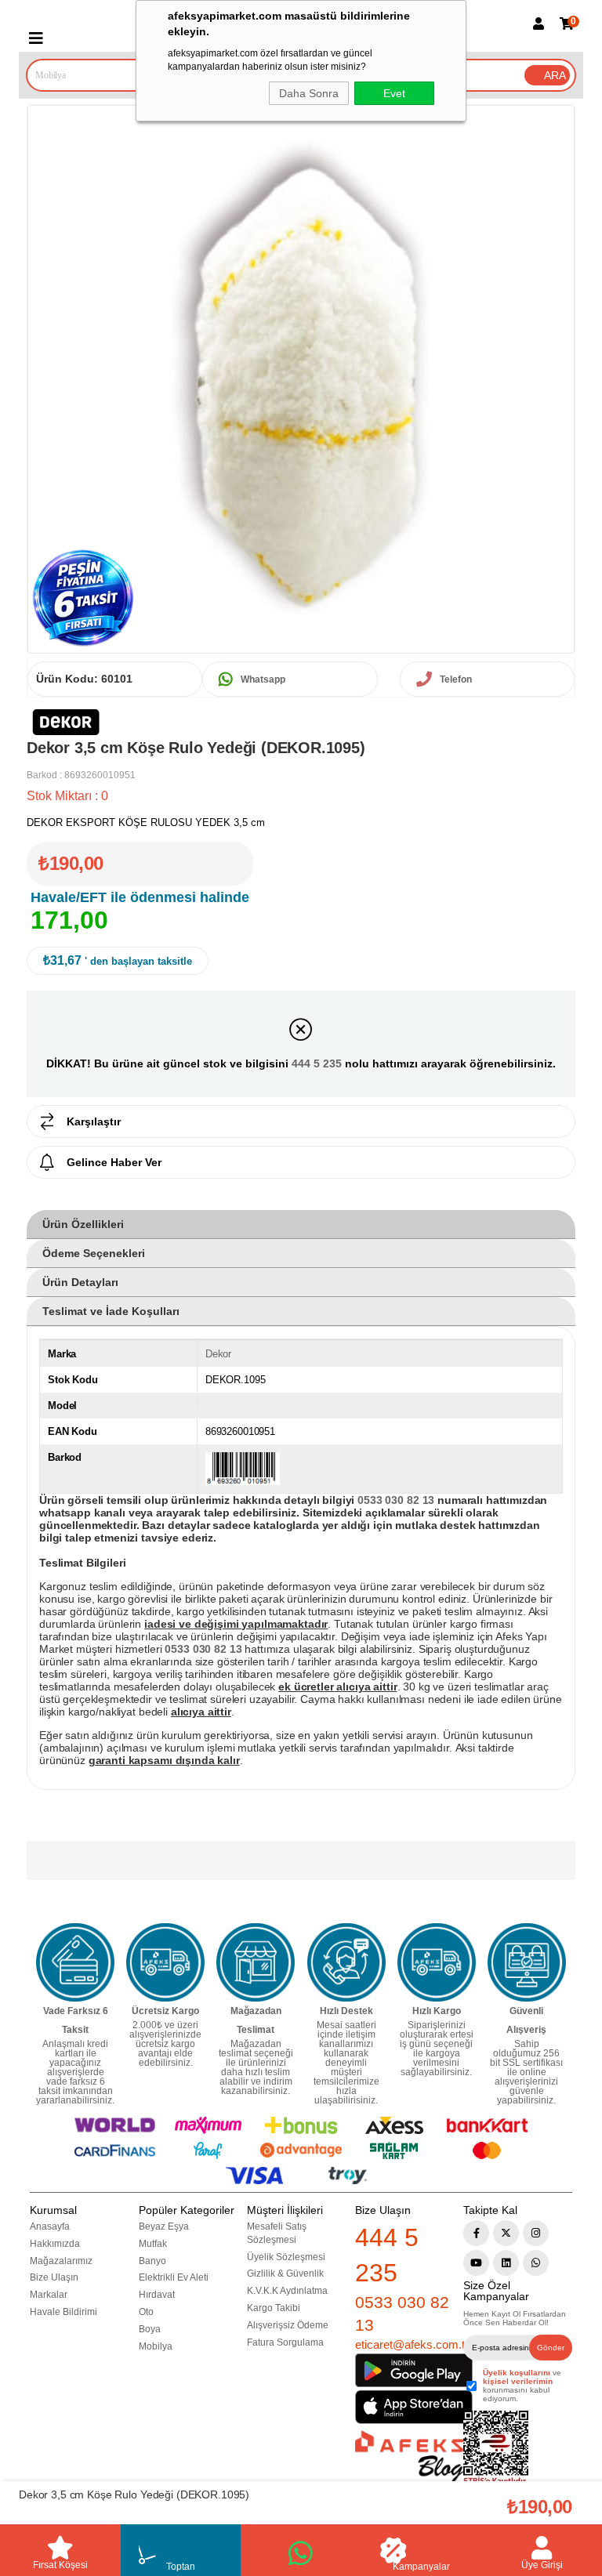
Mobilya (156, 2346)
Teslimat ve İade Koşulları (111, 1311)
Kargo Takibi (274, 2308)
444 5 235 (317, 1063)
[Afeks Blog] (409, 2456)
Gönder (551, 2348)
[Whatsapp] (536, 2263)
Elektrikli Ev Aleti (174, 2277)
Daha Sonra (309, 93)
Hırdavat (157, 2295)
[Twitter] (506, 2233)
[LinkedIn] (506, 2263)
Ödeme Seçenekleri (94, 1253)
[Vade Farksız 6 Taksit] (75, 1962)
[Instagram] (536, 2233)
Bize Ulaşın (54, 2277)
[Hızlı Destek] (346, 1962)
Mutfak (153, 2244)
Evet (394, 93)
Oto (146, 2312)
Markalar (49, 2295)
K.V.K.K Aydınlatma (287, 2291)
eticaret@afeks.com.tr (412, 2344)
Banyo (152, 2261)
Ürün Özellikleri (83, 1224)
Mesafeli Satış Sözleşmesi (277, 2233)
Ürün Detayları (80, 1282)
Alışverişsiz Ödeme (288, 2325)
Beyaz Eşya (164, 2226)
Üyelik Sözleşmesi (286, 2257)
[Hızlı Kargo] (437, 1962)
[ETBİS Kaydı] (496, 2449)
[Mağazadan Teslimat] (256, 1962)
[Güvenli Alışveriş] (527, 1962)
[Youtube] (476, 2263)
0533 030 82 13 (402, 2313)
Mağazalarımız (61, 2261)
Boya (150, 2329)
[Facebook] (476, 2233)
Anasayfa (50, 2226)
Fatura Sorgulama (285, 2342)
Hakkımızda (55, 2244)
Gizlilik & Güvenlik (285, 2273)
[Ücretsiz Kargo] (165, 1962)
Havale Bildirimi (63, 2312)
